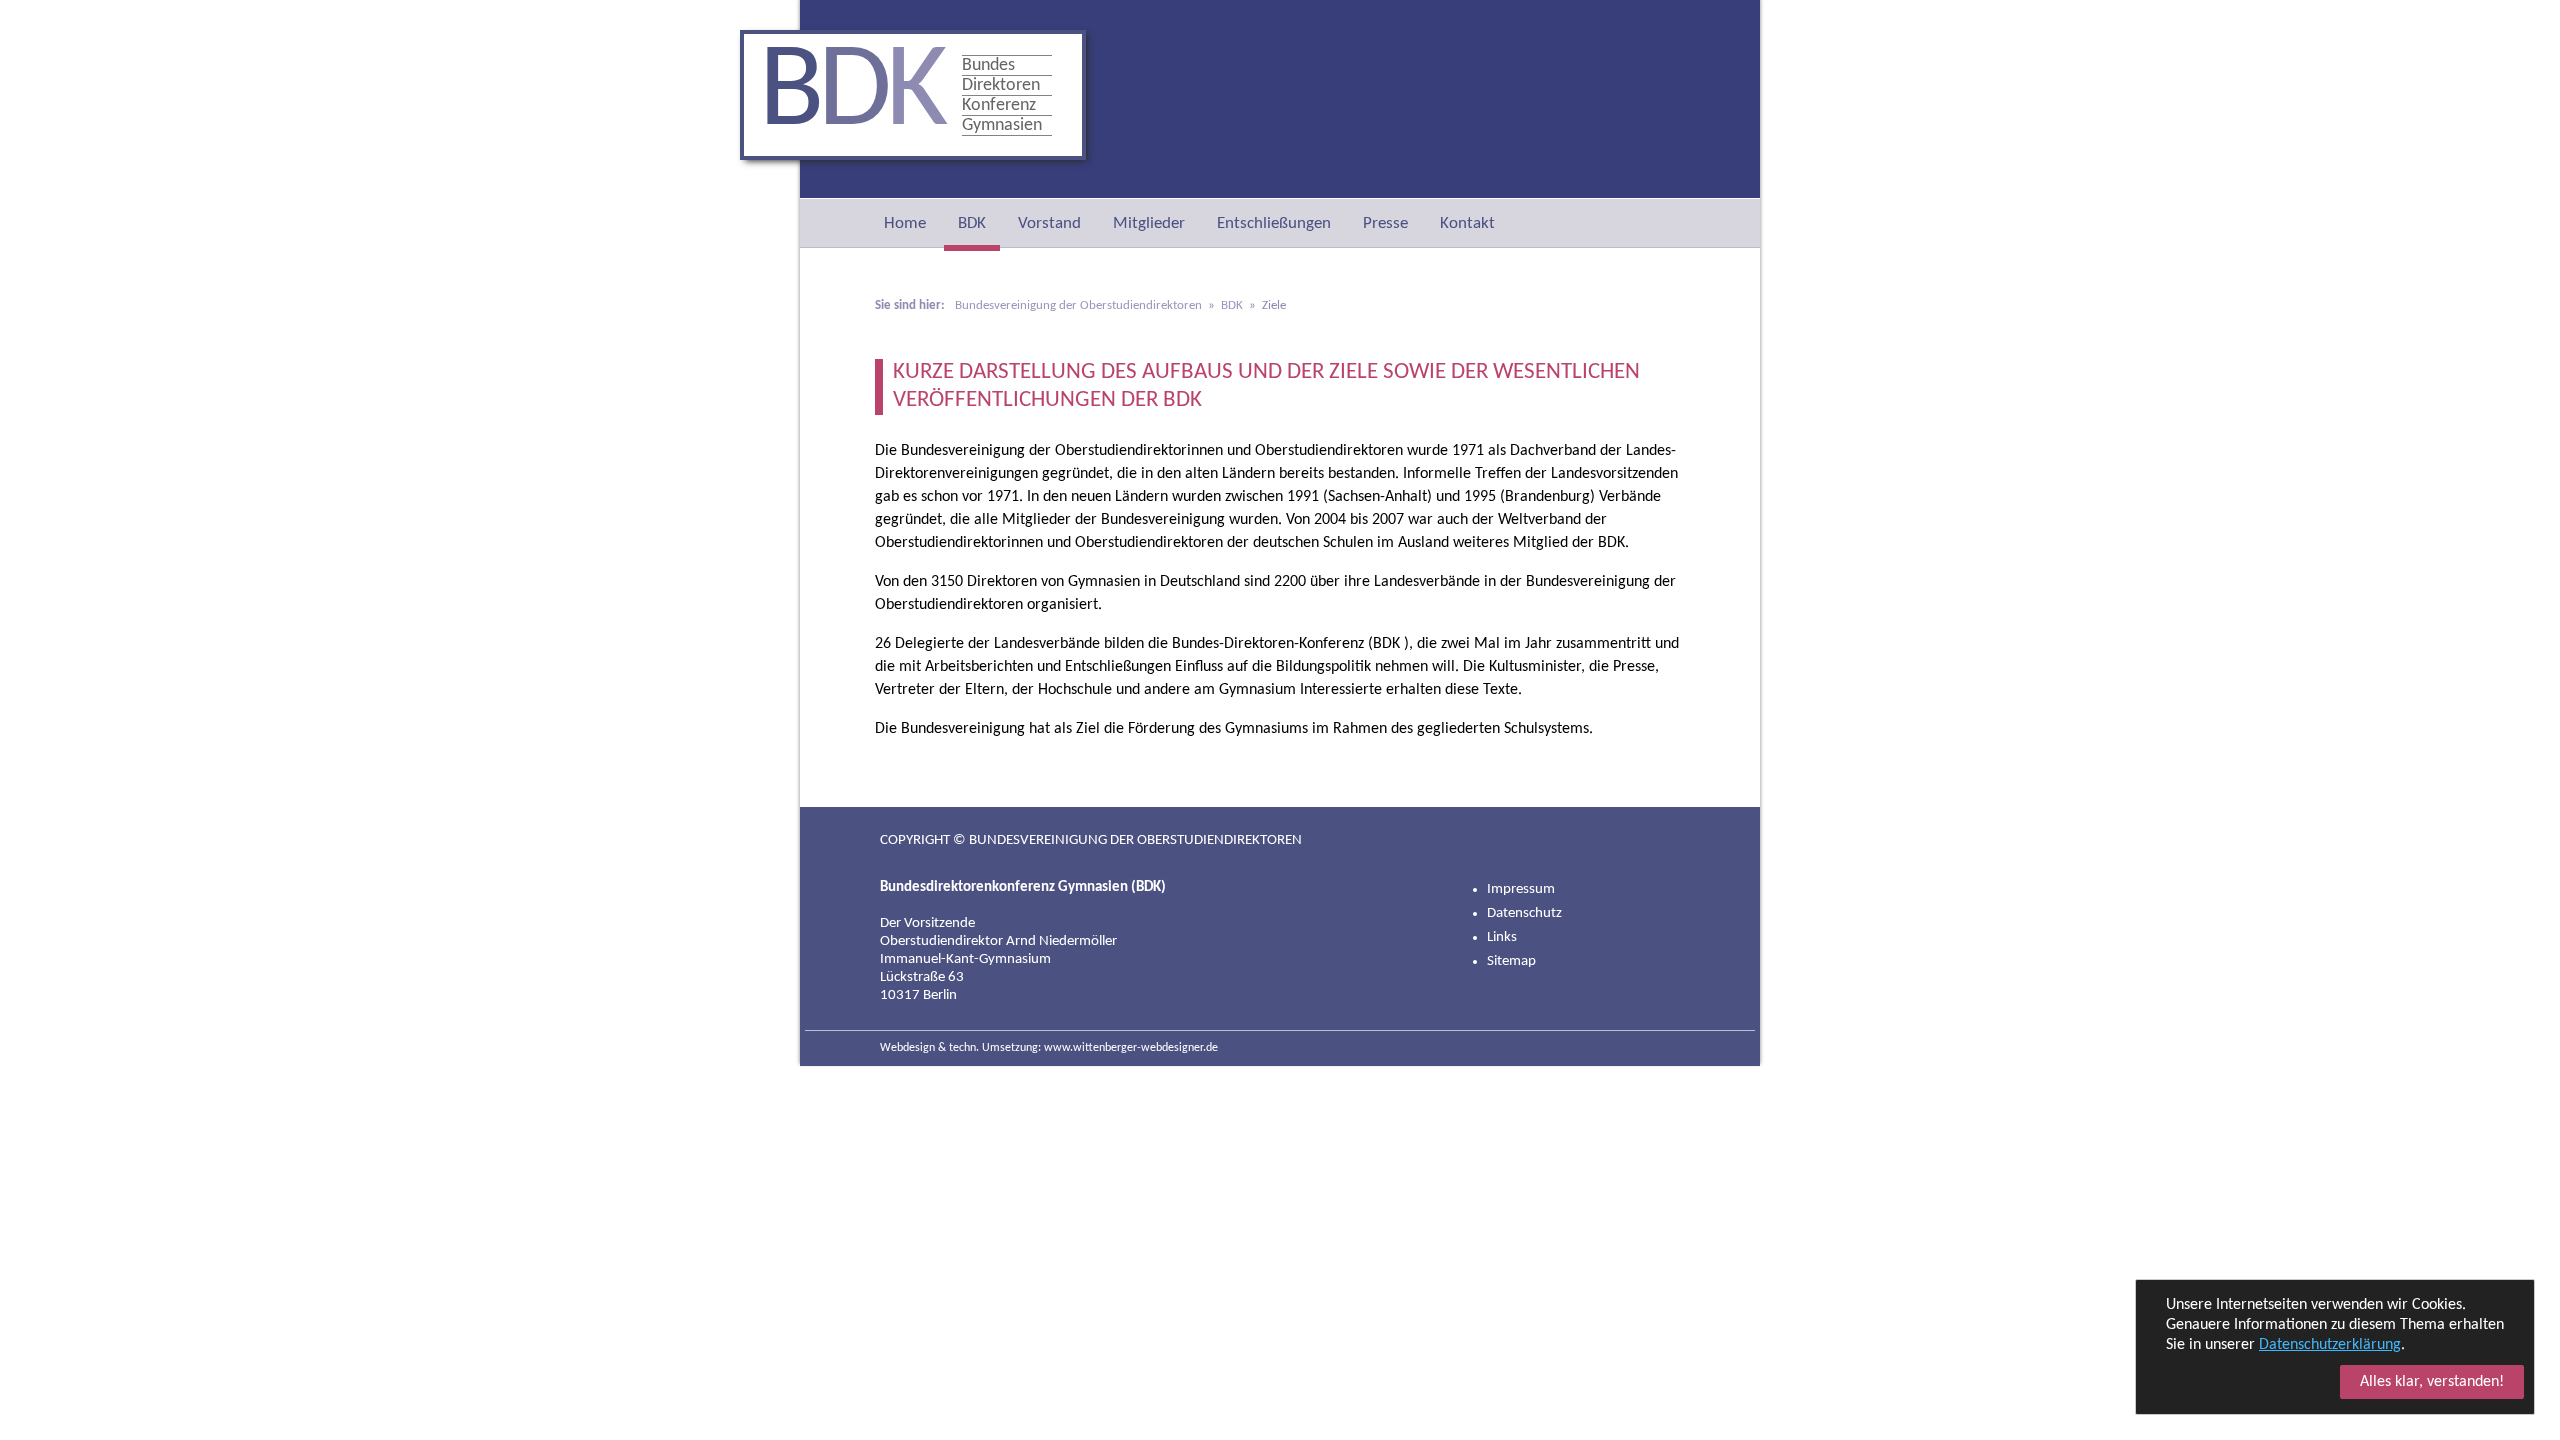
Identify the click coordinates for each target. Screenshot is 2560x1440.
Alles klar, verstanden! (2432, 1382)
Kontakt (1467, 223)
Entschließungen (1274, 223)
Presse (1385, 223)
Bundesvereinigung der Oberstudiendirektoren (1078, 305)
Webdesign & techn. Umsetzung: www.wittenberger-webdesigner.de (1049, 1048)
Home (905, 223)
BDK (972, 223)
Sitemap (1511, 961)
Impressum (1521, 889)
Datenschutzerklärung (2330, 1345)
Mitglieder (1149, 223)
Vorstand (1049, 223)
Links (1502, 937)
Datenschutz (1524, 913)
